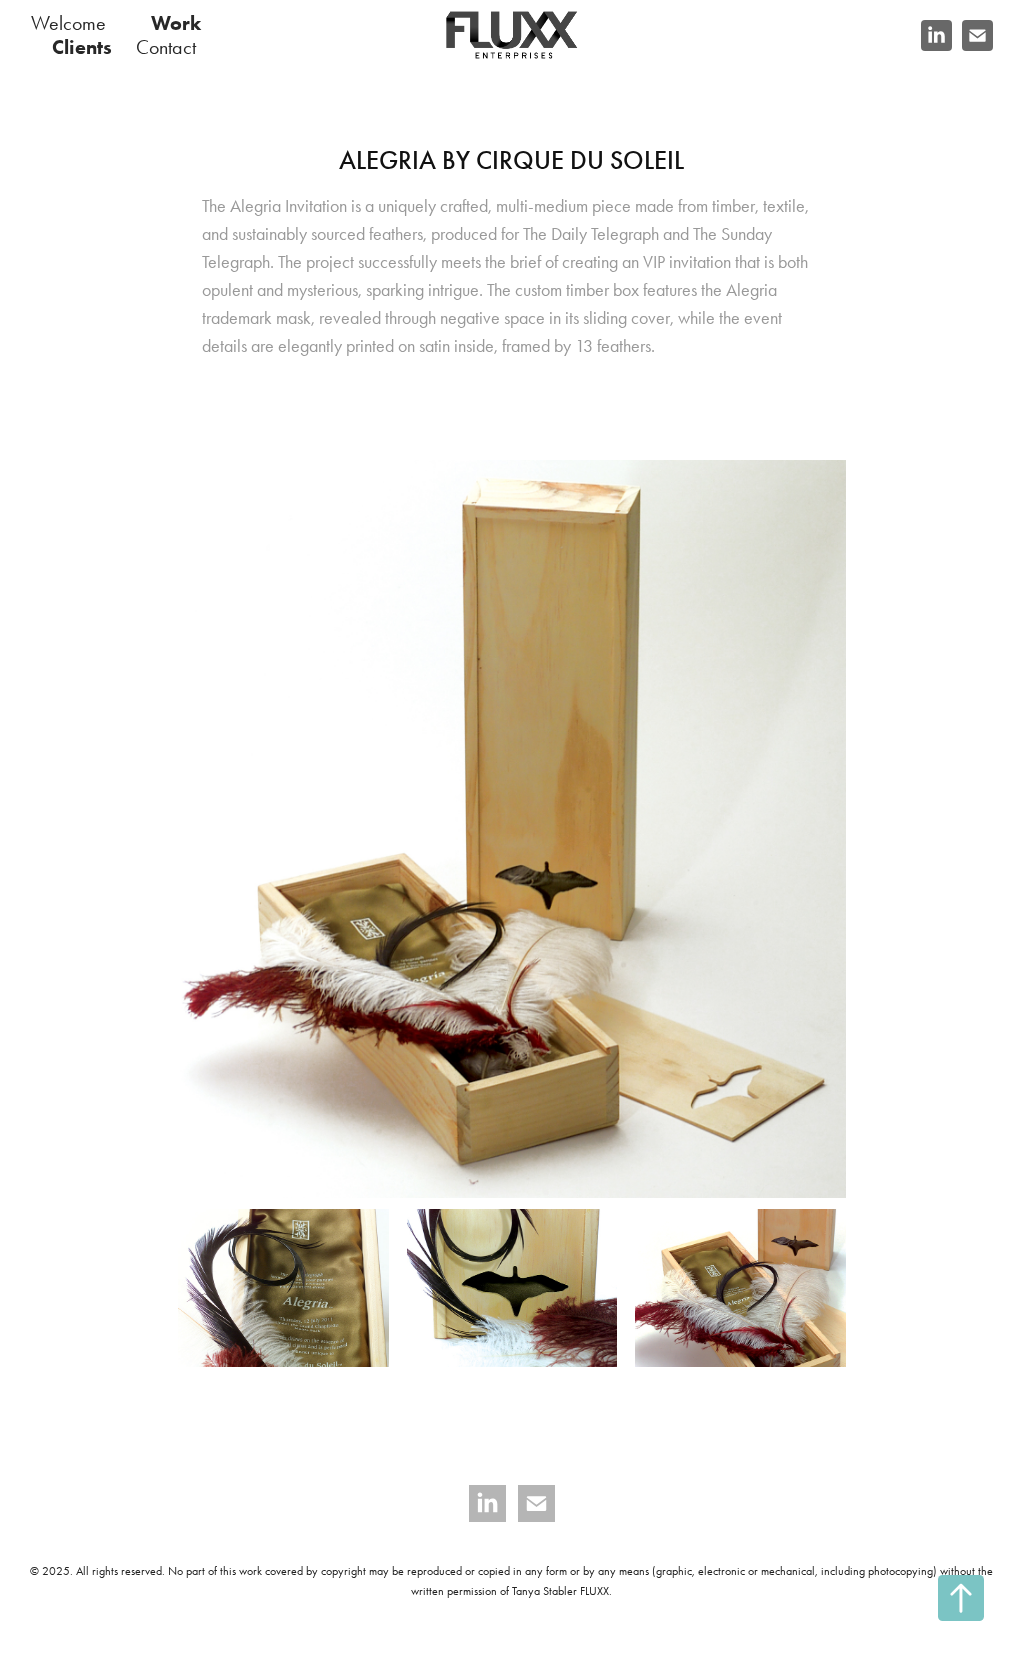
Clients (82, 47)
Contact (166, 47)
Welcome (68, 23)
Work (176, 23)
